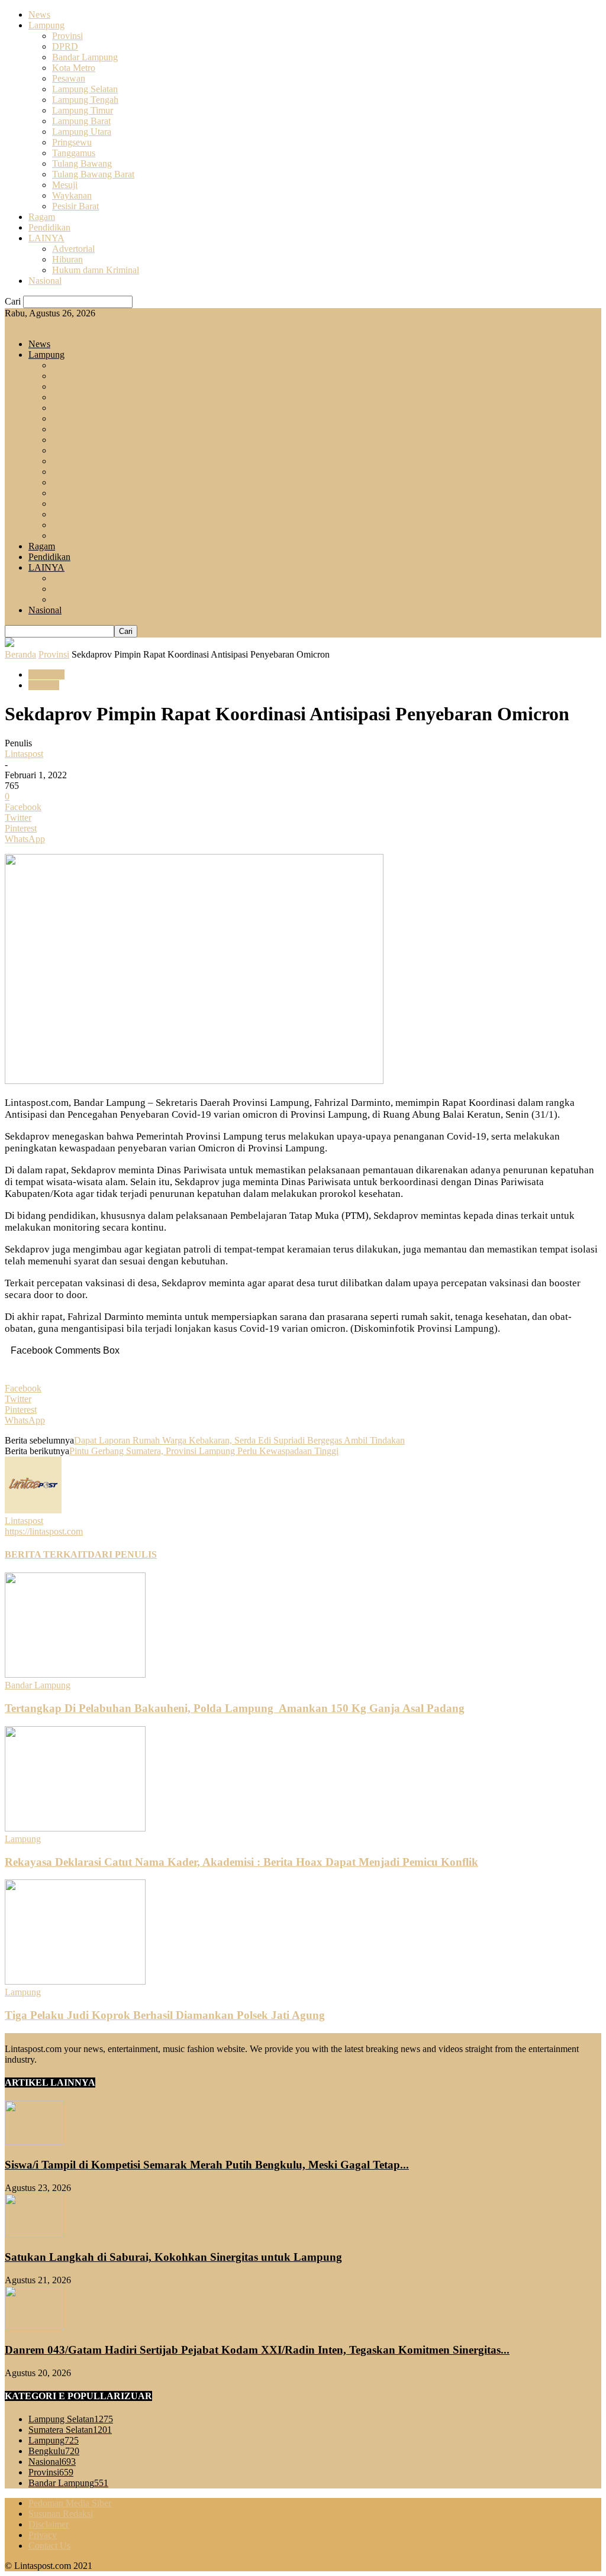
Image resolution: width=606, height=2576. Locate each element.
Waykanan (72, 195)
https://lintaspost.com (44, 1531)
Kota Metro (74, 68)
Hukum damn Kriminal (96, 270)
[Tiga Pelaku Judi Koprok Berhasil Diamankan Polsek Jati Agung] (75, 1981)
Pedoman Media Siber (70, 2503)
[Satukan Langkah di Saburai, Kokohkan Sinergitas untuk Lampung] (34, 2234)
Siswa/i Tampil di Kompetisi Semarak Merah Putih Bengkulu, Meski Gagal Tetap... (207, 2165)
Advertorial (73, 249)
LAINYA (46, 238)
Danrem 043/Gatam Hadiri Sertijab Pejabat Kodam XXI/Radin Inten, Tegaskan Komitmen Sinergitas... (257, 2350)
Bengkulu (54, 2451)
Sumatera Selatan (70, 2430)
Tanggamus (74, 153)
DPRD (65, 46)
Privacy (43, 2535)
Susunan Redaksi (61, 2514)
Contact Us (49, 2546)
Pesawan (69, 78)
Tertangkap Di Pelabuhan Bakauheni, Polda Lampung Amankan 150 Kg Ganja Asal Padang (235, 1708)
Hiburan (67, 259)
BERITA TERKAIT (46, 1554)
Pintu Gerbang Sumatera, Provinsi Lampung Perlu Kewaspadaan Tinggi (204, 1451)
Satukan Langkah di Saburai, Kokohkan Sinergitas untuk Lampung (173, 2257)
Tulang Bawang (82, 164)
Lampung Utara (82, 132)
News (39, 14)
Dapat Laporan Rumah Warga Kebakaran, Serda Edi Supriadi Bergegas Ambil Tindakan (239, 1440)
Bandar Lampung (85, 57)
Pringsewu (72, 142)
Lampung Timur (83, 110)
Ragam (42, 217)
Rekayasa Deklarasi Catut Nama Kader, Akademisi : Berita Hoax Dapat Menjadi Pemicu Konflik (241, 1862)
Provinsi (67, 36)
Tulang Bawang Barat (93, 174)
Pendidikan (49, 227)
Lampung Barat (81, 121)
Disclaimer (49, 2524)
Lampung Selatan (85, 89)
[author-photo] (33, 1510)
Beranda (20, 654)
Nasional (45, 281)
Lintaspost (24, 754)
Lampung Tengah (85, 100)
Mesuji (65, 185)
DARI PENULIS (122, 1554)
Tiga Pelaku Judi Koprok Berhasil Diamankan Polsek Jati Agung (165, 2015)
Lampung (46, 25)
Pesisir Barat (75, 206)
